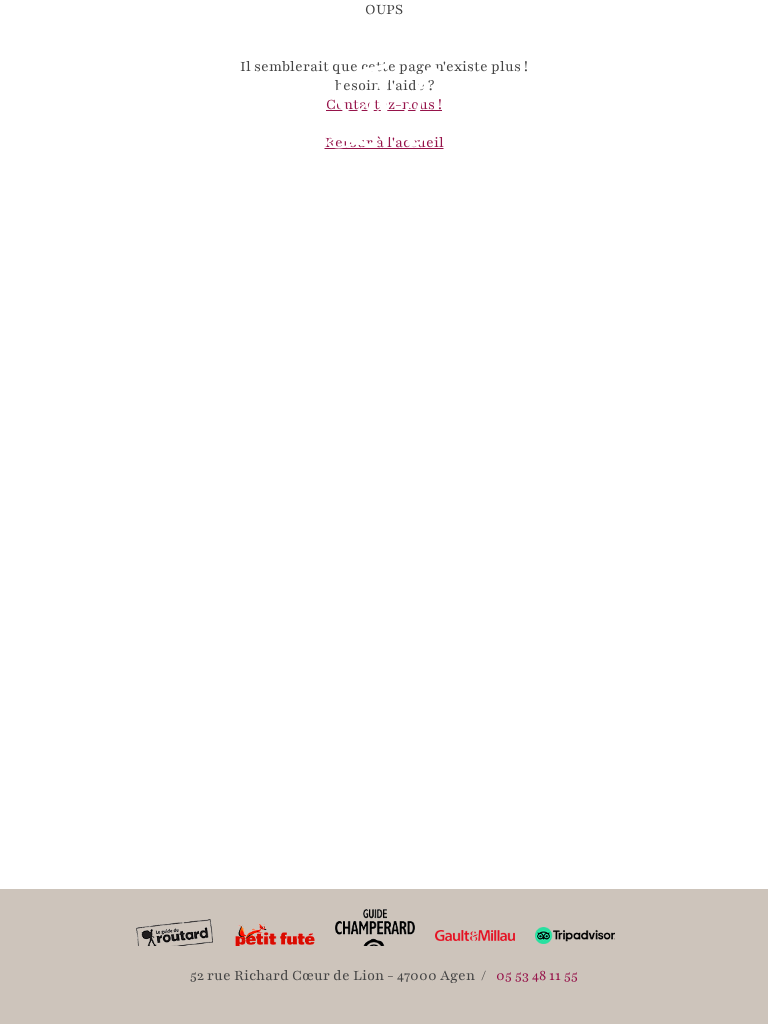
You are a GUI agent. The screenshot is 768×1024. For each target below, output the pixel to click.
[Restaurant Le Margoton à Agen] (384, 115)
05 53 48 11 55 (537, 975)
